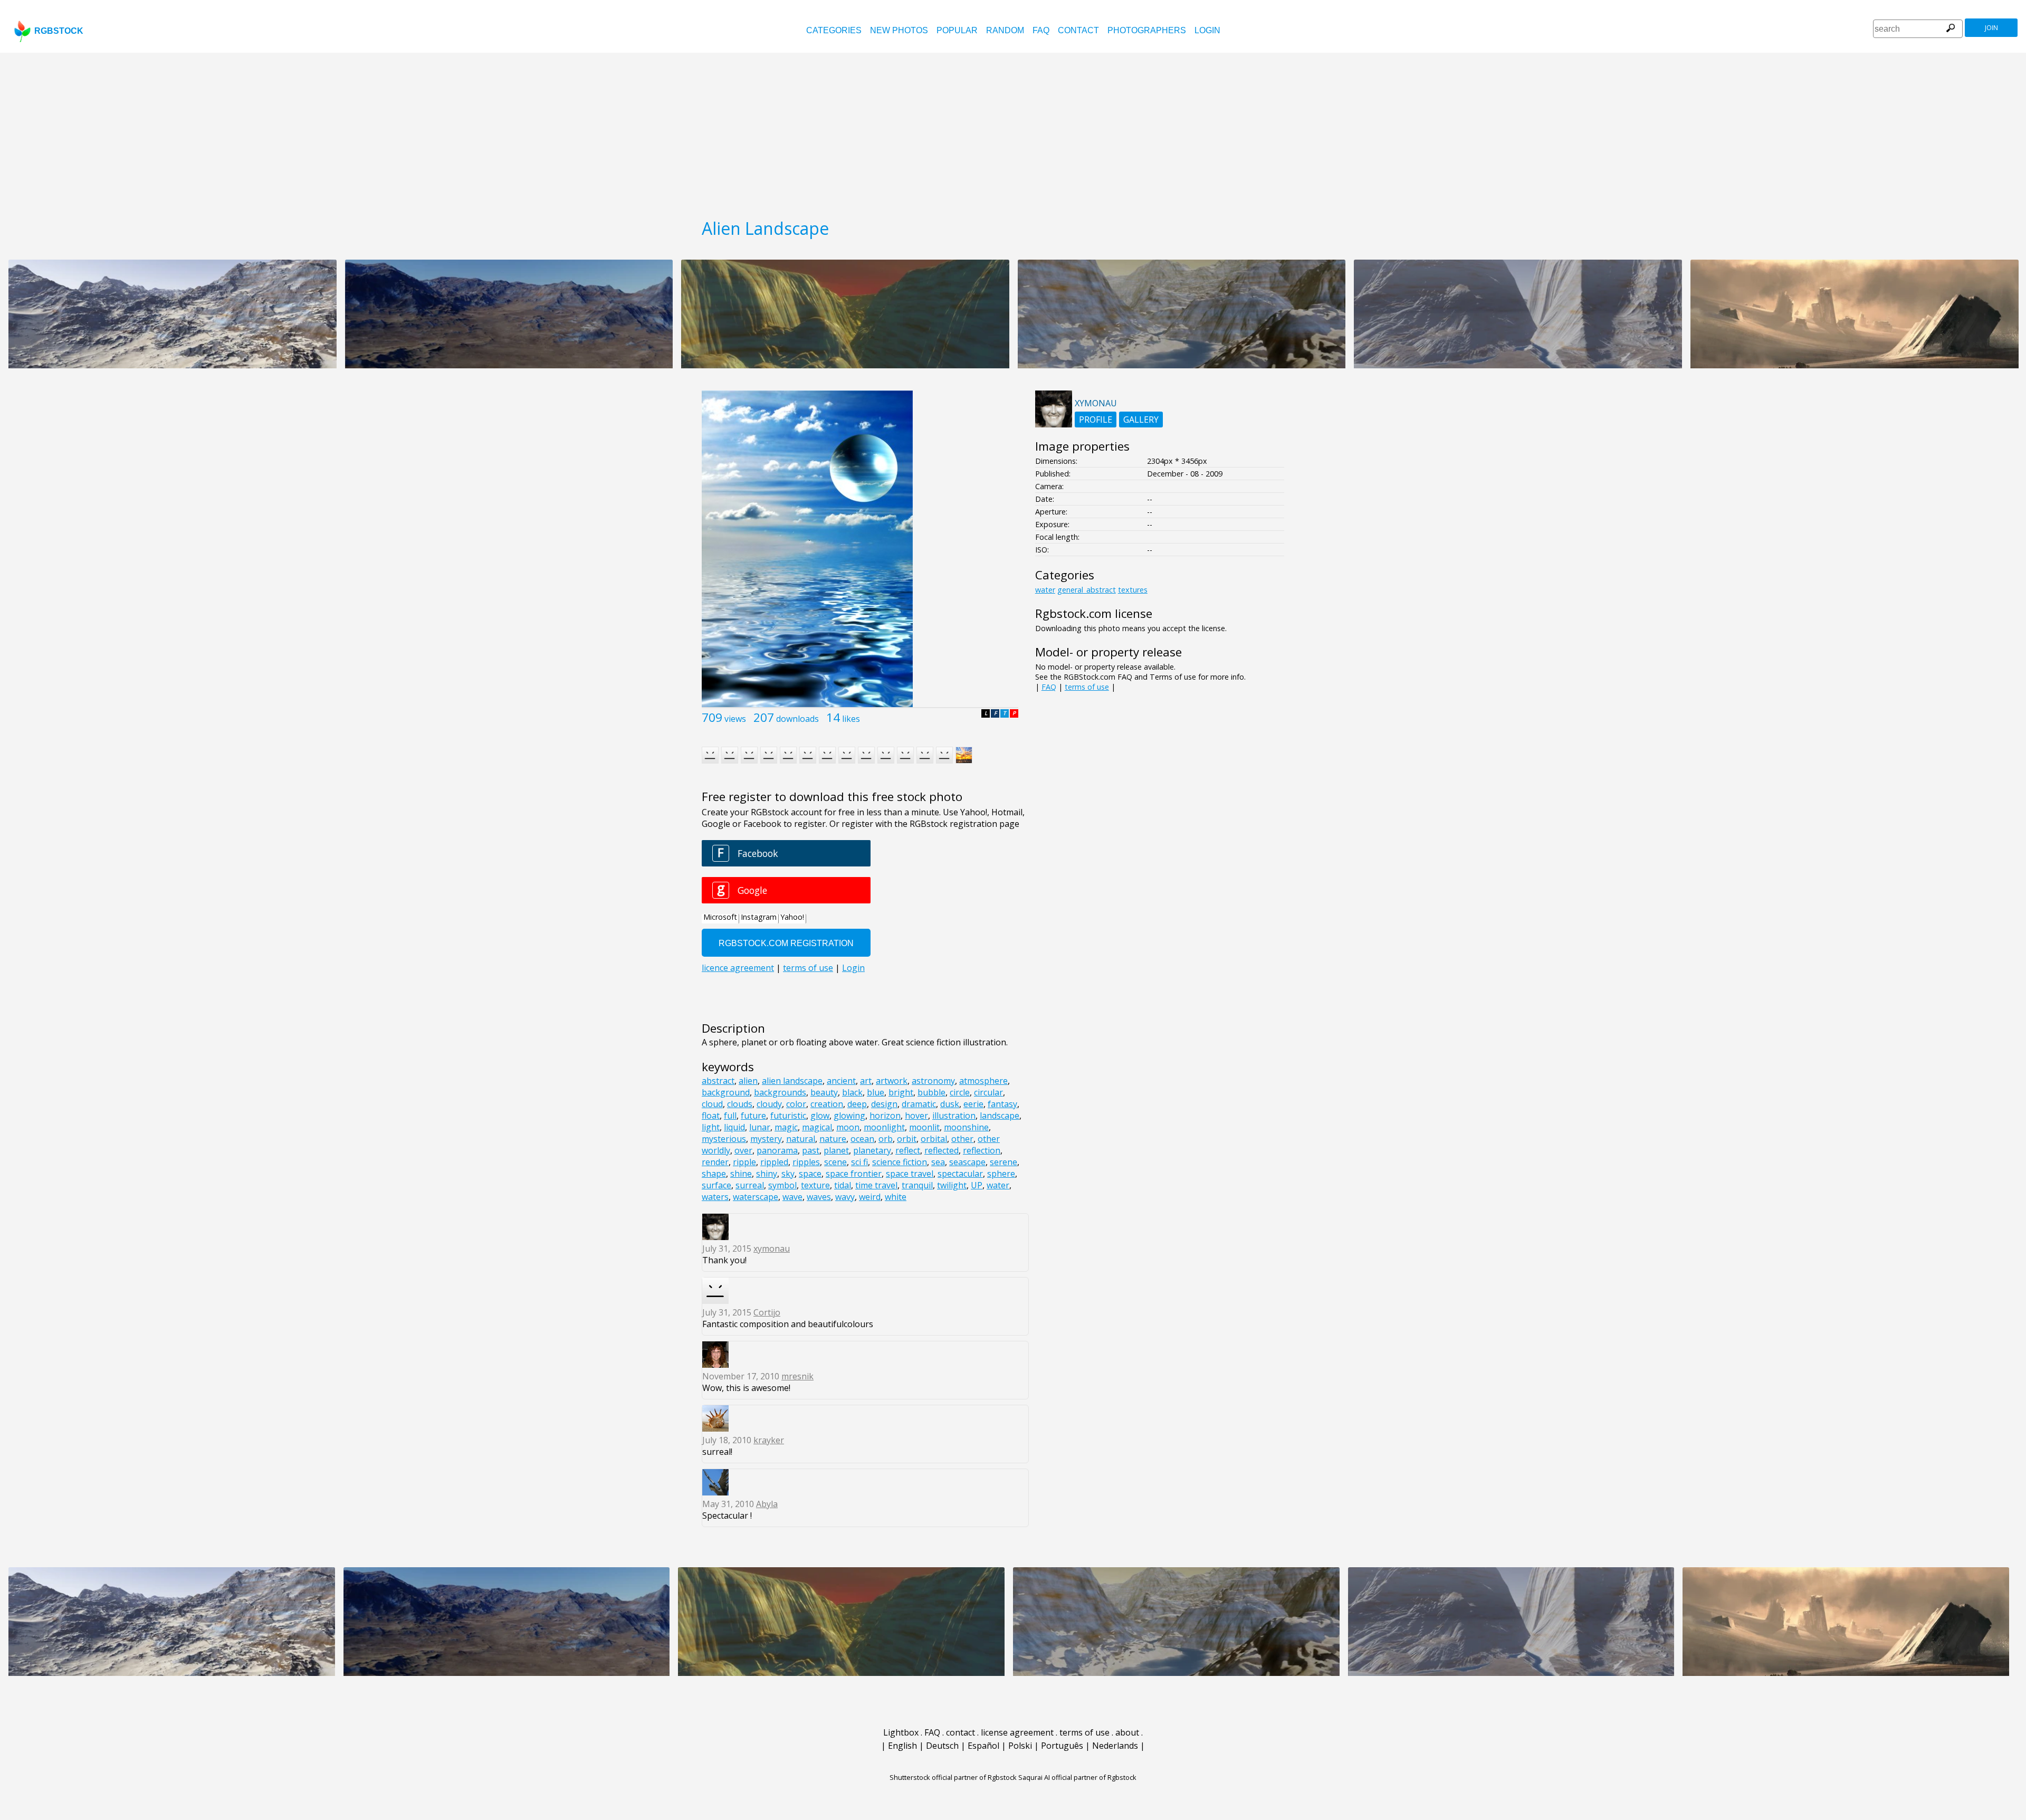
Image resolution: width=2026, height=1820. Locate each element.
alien (748, 1081)
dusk (950, 1104)
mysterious (724, 1139)
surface (716, 1185)
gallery (1141, 420)
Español (983, 1746)
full (730, 1116)
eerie (973, 1104)
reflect (908, 1150)
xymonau (772, 1249)
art (866, 1081)
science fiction (900, 1162)
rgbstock (59, 31)
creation (827, 1104)
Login (1207, 30)
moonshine (966, 1127)
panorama (777, 1150)
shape (714, 1174)
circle (960, 1092)
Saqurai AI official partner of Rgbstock (1077, 1777)
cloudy (769, 1104)
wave (792, 1197)
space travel (910, 1174)
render (715, 1162)
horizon (885, 1116)
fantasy (1002, 1104)
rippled (774, 1162)
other (962, 1139)
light (711, 1127)
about (1127, 1732)
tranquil (917, 1185)
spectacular (960, 1174)
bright (901, 1092)
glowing (849, 1116)
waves (819, 1197)
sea (938, 1162)
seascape (967, 1162)
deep (857, 1104)
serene (1004, 1162)
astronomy (933, 1081)
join (1991, 28)
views (735, 719)
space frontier (854, 1174)
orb (886, 1139)
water (998, 1185)
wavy (845, 1197)
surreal (750, 1185)
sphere (1001, 1174)
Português (1062, 1746)
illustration (954, 1116)
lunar (760, 1127)
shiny (767, 1174)
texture (815, 1185)
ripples (806, 1162)
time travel (876, 1185)
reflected (942, 1150)
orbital (934, 1139)
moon (848, 1127)
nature (833, 1139)
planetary (872, 1150)
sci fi (859, 1162)
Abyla (767, 1504)
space (810, 1174)
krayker (769, 1440)
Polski (1020, 1746)
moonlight (884, 1127)
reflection (982, 1150)
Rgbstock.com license (1094, 613)
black (852, 1092)
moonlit (924, 1127)
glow (820, 1116)
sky (788, 1174)
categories (834, 30)
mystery (766, 1139)
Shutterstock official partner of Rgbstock (953, 1777)
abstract (718, 1081)
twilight (952, 1185)
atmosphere (983, 1081)
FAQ (1041, 30)
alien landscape (792, 1081)
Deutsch (942, 1746)
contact (1078, 30)
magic (786, 1127)
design (884, 1104)
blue (876, 1092)
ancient (841, 1081)
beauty (824, 1092)
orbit (907, 1139)
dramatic (919, 1104)
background (726, 1092)
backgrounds (780, 1092)
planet (836, 1150)
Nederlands (1115, 1746)
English (902, 1746)
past (811, 1150)
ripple (744, 1162)
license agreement (1017, 1732)
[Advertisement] (1013, 132)
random (1005, 30)
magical (817, 1127)
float (711, 1116)
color (796, 1104)
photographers (1147, 30)
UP (977, 1185)
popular (957, 30)
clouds (740, 1104)
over (743, 1150)
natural (801, 1139)
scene (835, 1162)
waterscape (756, 1197)
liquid (734, 1127)
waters (715, 1197)
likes (851, 719)
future (753, 1116)
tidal (843, 1185)
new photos (899, 30)
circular (988, 1092)
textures (1133, 590)
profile (1096, 420)
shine (741, 1174)
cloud (712, 1104)
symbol (782, 1185)
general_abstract (1087, 590)
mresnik (797, 1376)
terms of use (1087, 687)
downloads (797, 719)
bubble (931, 1092)
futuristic (788, 1116)
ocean (862, 1139)
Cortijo (767, 1312)
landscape (1000, 1116)
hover (916, 1116)
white (896, 1197)
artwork (892, 1081)
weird (870, 1197)
